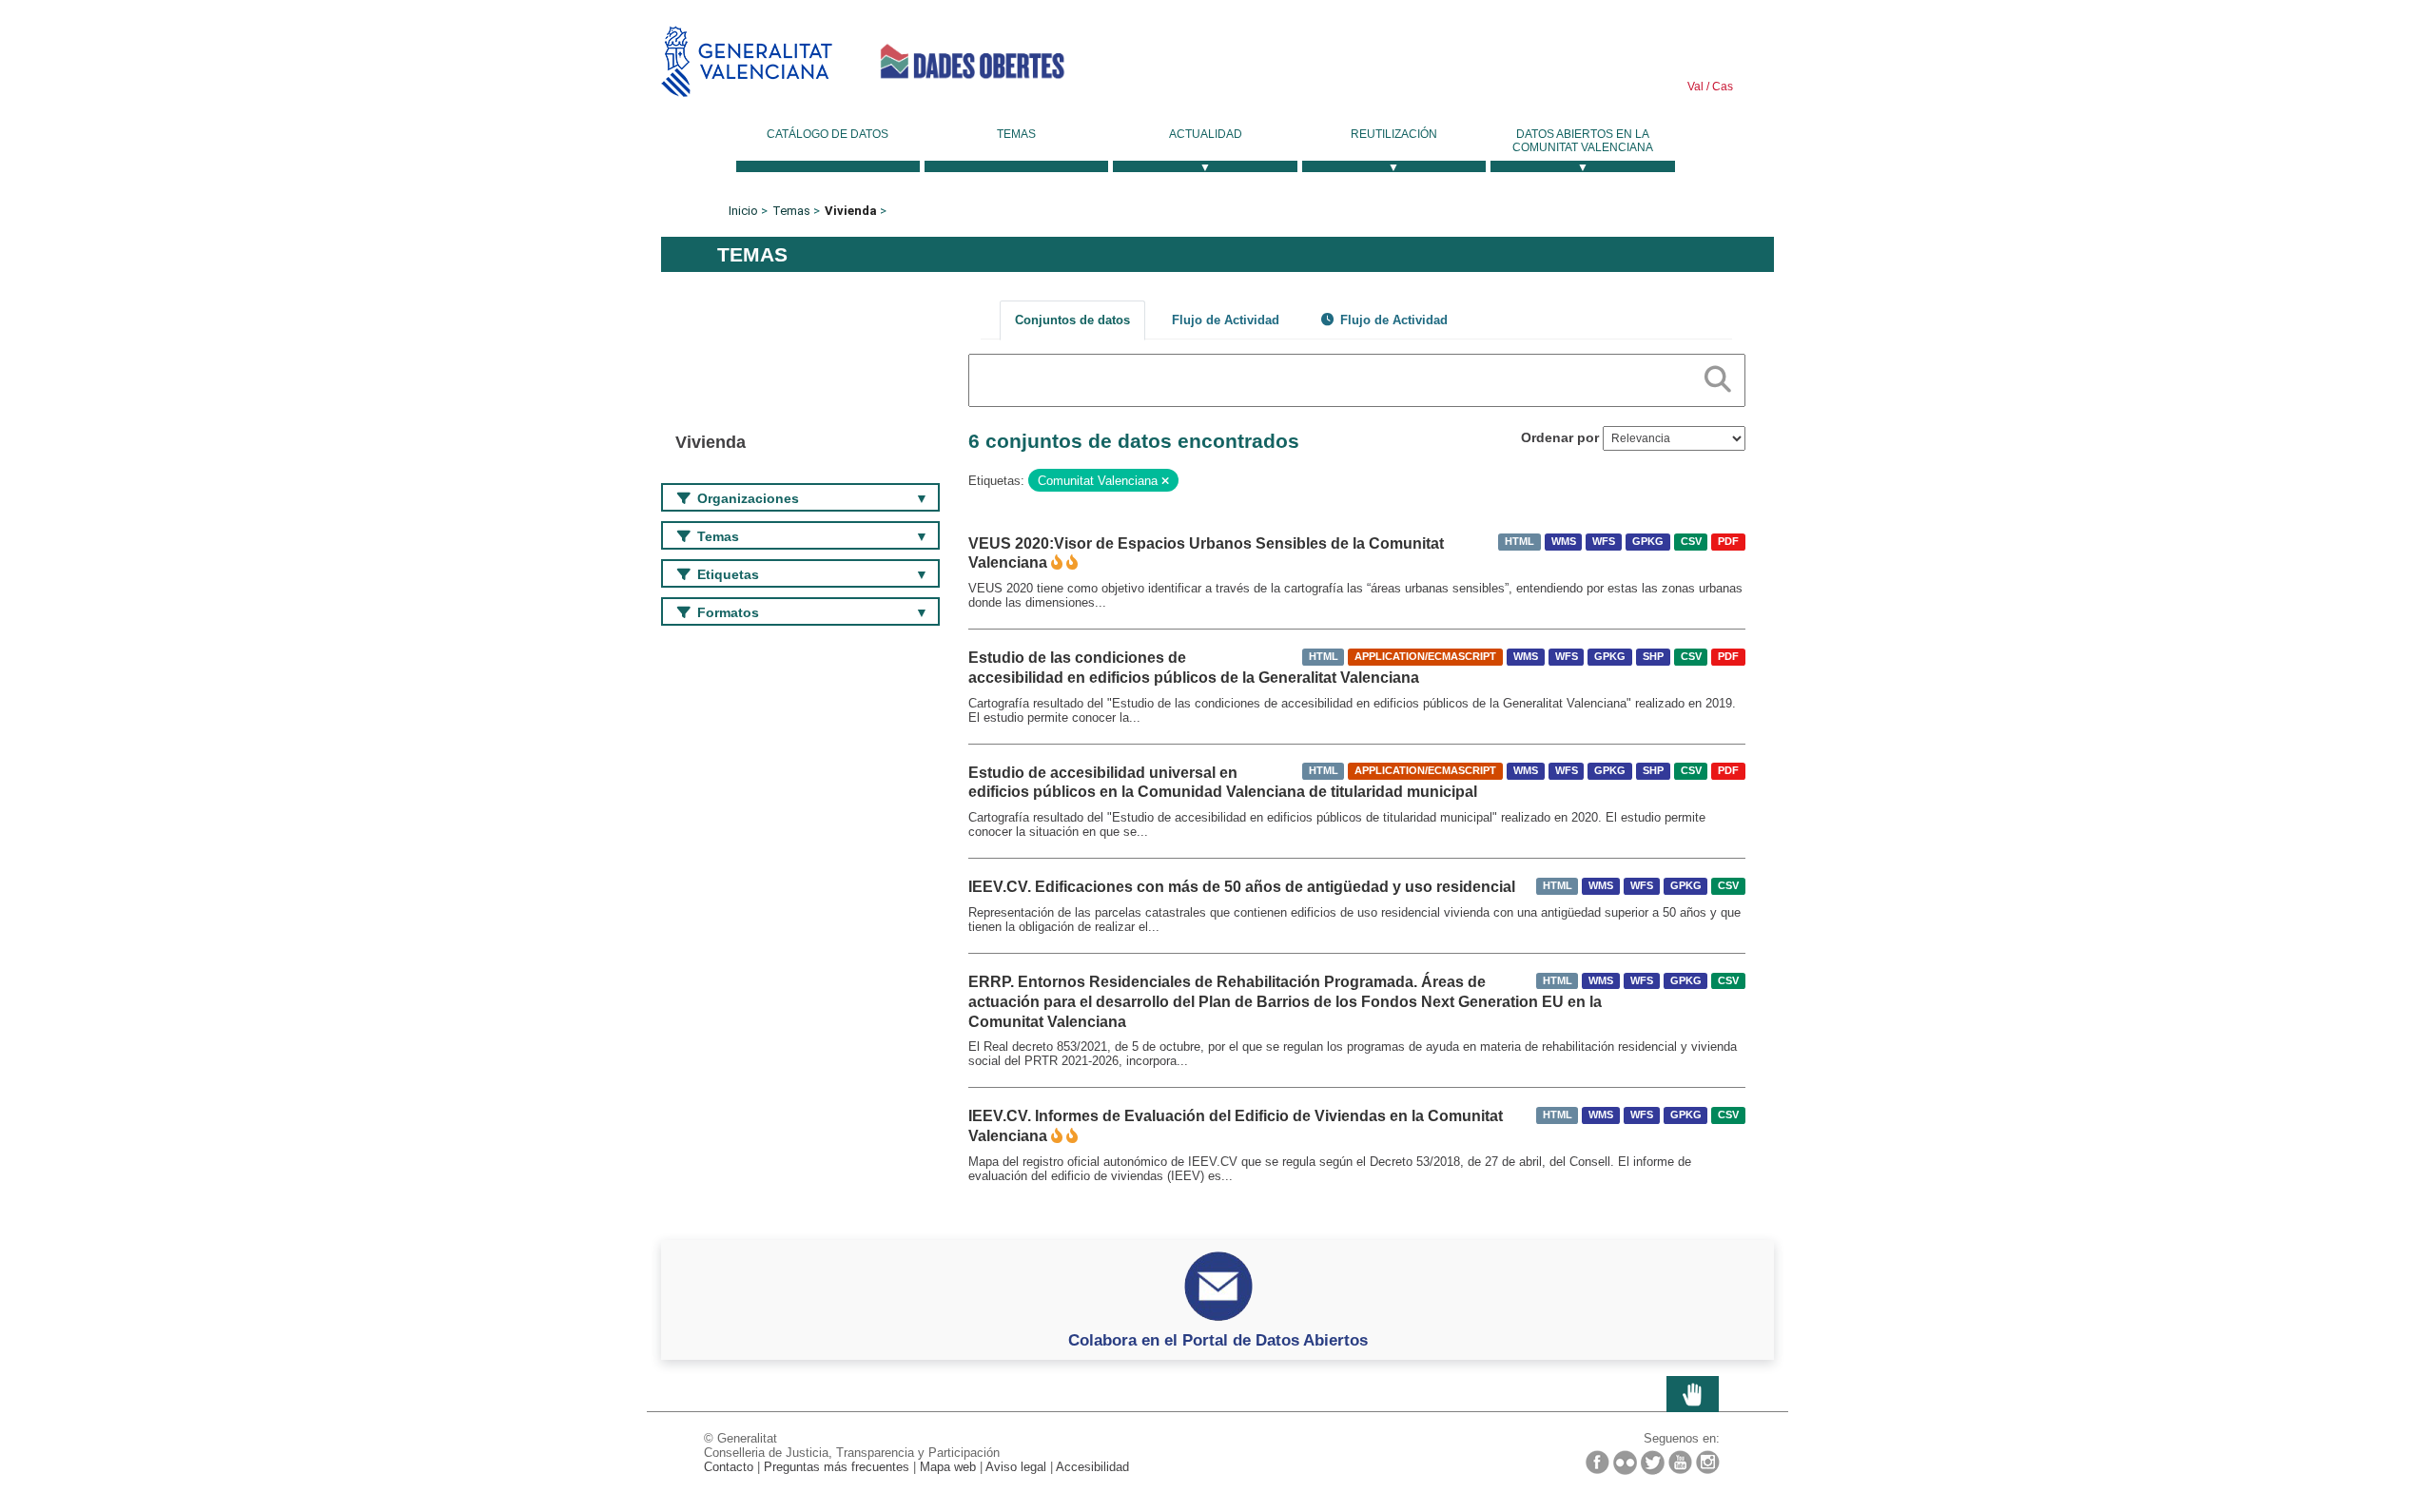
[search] (1718, 376)
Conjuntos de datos (1072, 320)
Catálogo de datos (828, 134)
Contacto (729, 1467)
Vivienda (851, 211)
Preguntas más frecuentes (837, 1467)
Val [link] (1695, 87)
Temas (1016, 134)
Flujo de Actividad (1226, 320)
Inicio (743, 211)
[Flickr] (1625, 1463)
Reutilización (1394, 134)
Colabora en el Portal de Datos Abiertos (1218, 1340)
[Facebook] (1597, 1462)
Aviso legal (1016, 1467)
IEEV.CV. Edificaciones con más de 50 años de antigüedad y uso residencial (1242, 887)
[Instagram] (1708, 1462)
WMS (1564, 542)
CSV (1691, 542)
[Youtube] (1680, 1462)
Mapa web (948, 1467)
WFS (1604, 542)
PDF (1728, 542)
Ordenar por (1560, 437)
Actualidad (1206, 134)
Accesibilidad (1092, 1467)
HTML (1519, 542)
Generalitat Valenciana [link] (747, 61)
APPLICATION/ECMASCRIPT (1425, 656)
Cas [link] (1721, 87)
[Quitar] (1165, 481)
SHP (1653, 656)
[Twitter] (1653, 1463)
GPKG (1648, 542)
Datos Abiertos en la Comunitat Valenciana (1583, 141)
